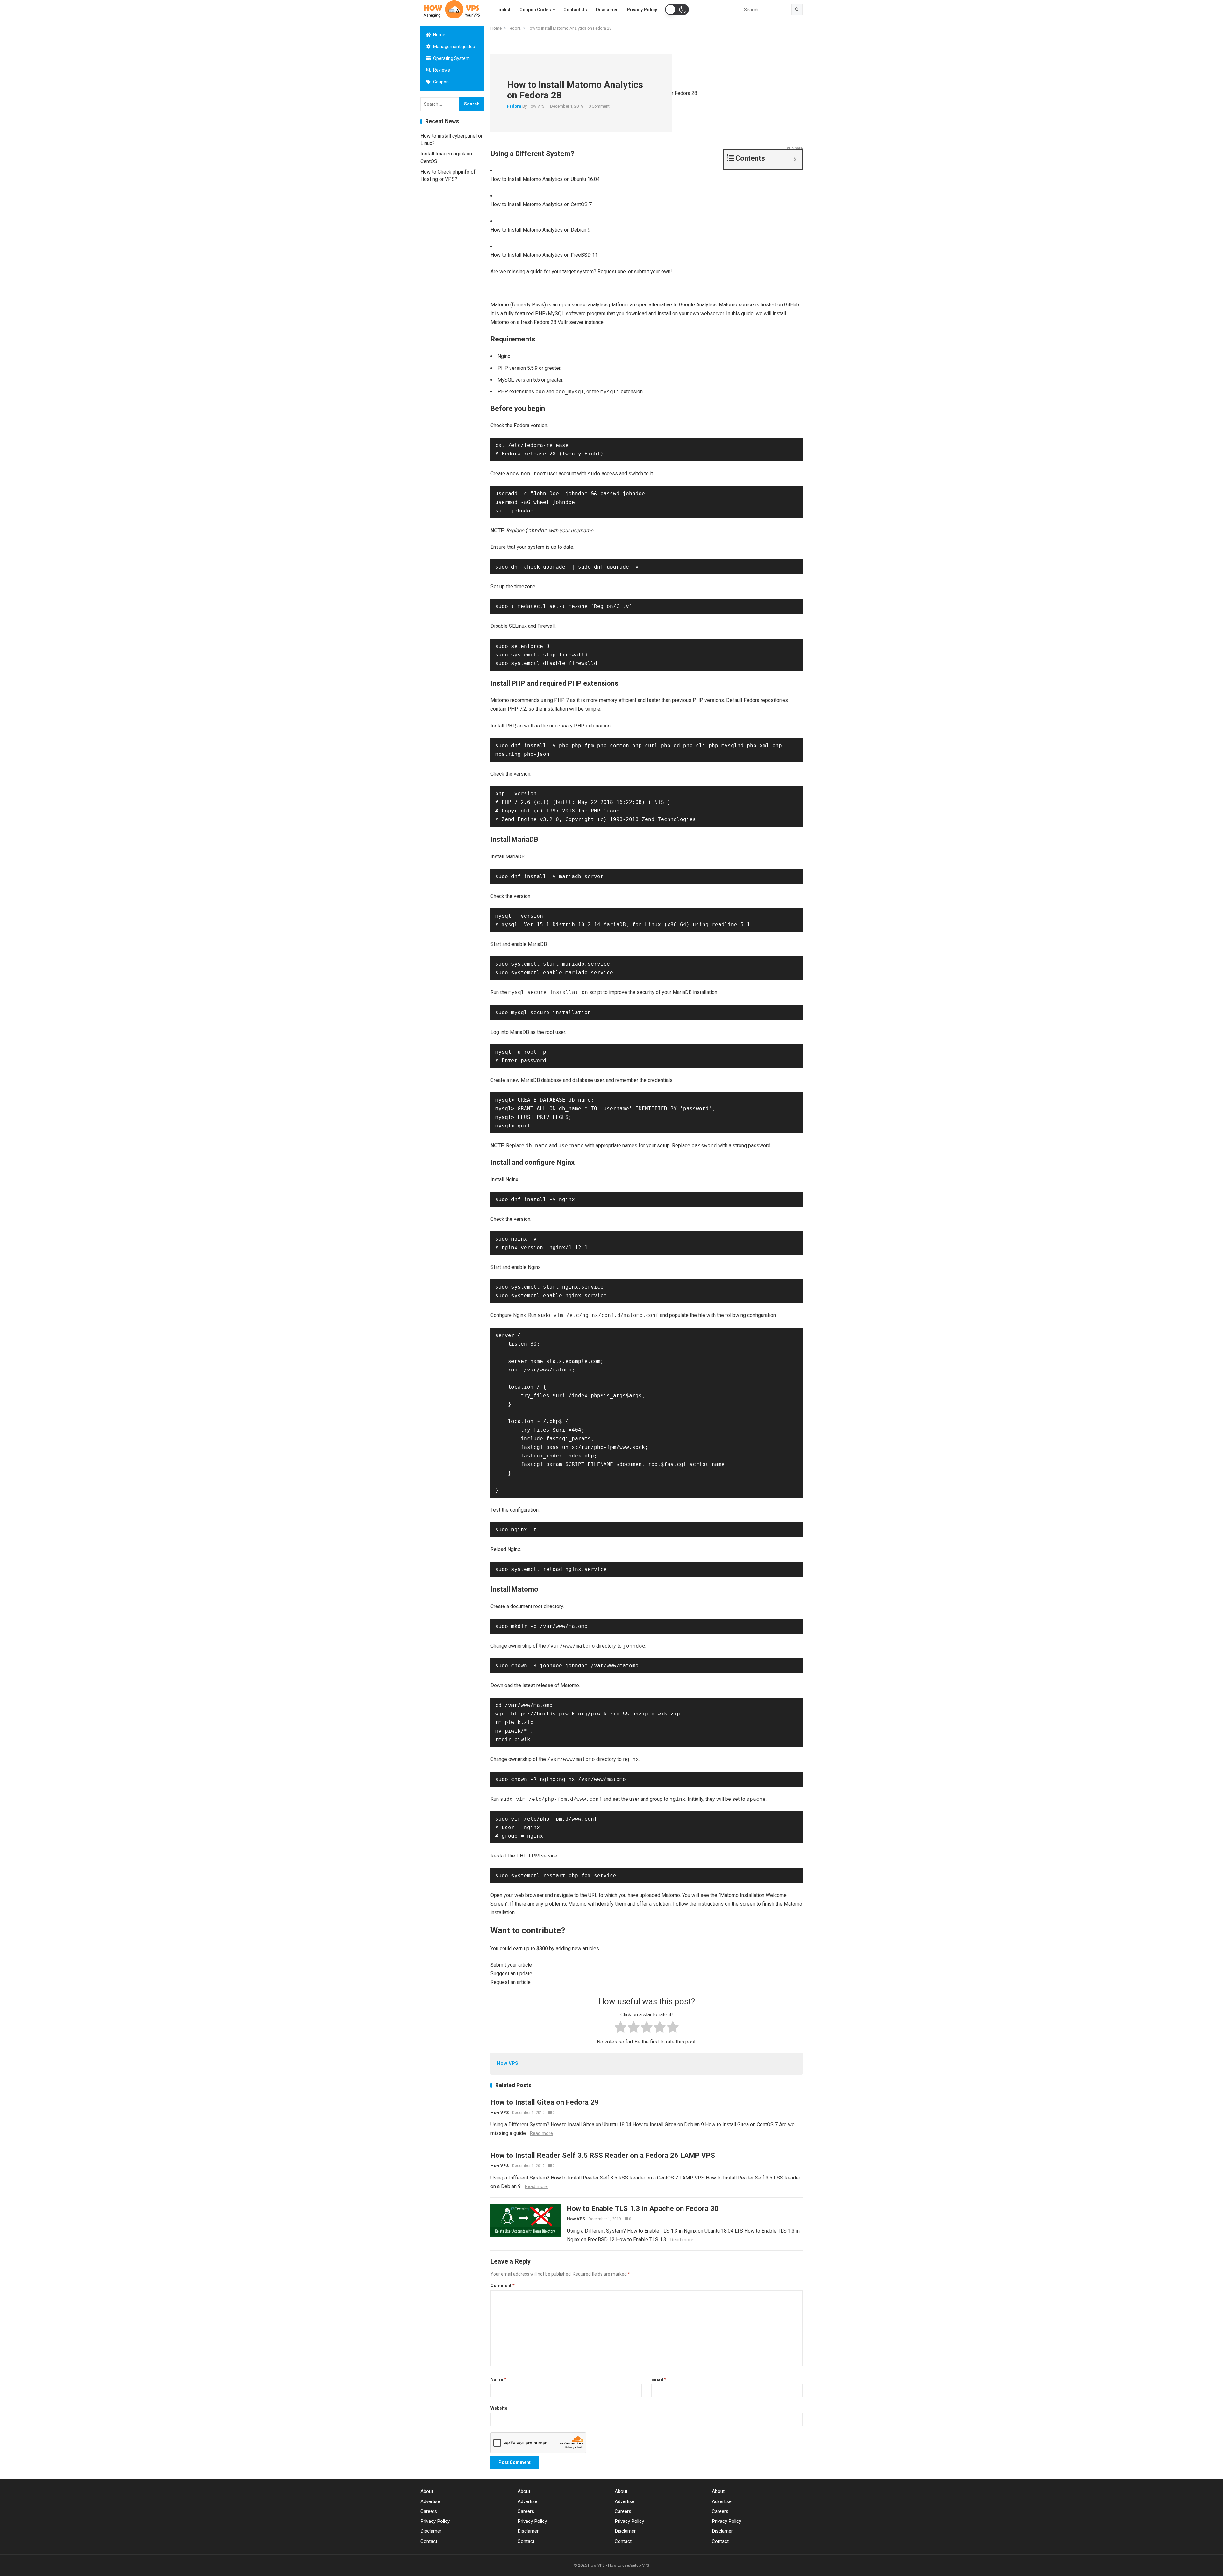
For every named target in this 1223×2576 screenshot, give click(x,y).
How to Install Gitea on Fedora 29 (545, 2102)
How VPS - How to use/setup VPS (619, 2565)
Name (498, 2379)
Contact (429, 2541)
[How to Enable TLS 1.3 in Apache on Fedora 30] (526, 2221)
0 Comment (599, 106)
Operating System (451, 58)
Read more (541, 2133)
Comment (503, 2286)
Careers (429, 2511)
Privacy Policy (435, 2521)
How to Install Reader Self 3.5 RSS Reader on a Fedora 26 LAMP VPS (603, 2155)
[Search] (797, 10)
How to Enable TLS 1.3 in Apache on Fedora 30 (643, 2208)
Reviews (441, 70)
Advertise (430, 2501)
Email (659, 2379)
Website (499, 2408)
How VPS (536, 106)
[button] (677, 10)
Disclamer (431, 2531)
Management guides (454, 47)
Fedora (514, 28)
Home (439, 35)
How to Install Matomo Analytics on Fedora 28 (575, 90)
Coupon (440, 82)
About (427, 2491)
